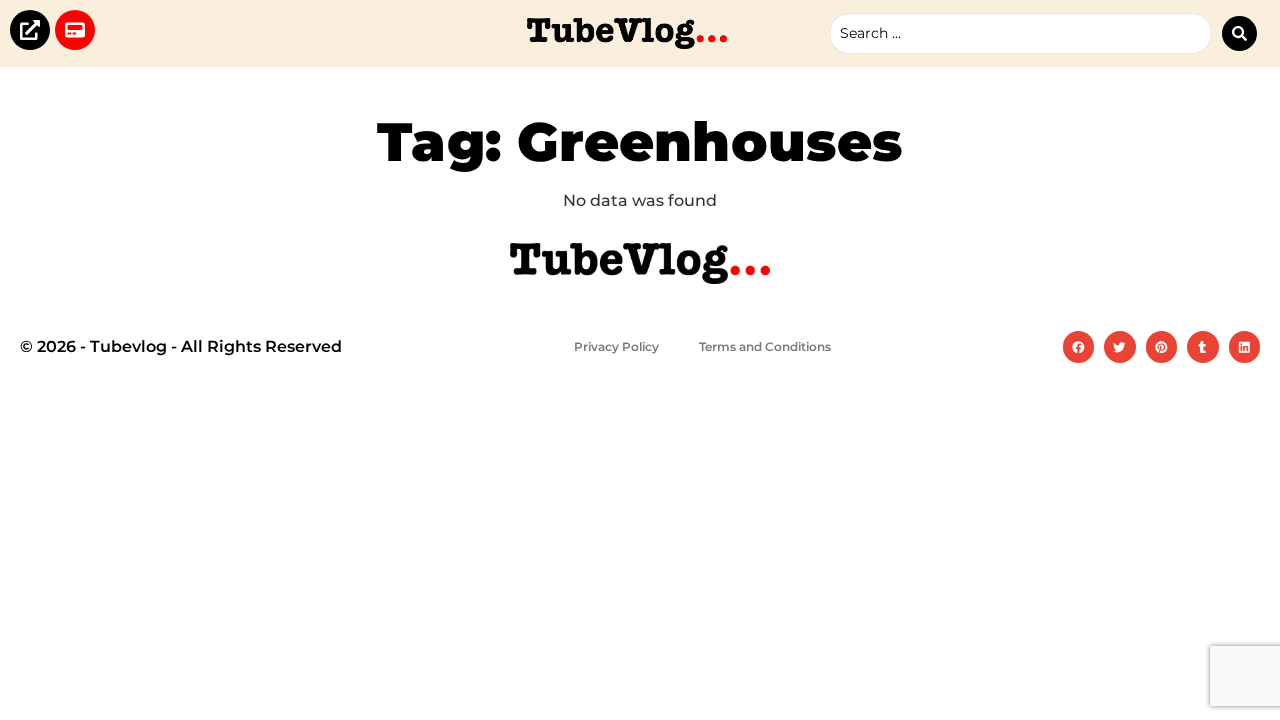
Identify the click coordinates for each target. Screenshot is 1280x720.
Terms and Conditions (765, 346)
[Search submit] (1239, 33)
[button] (1079, 347)
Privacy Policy (616, 346)
